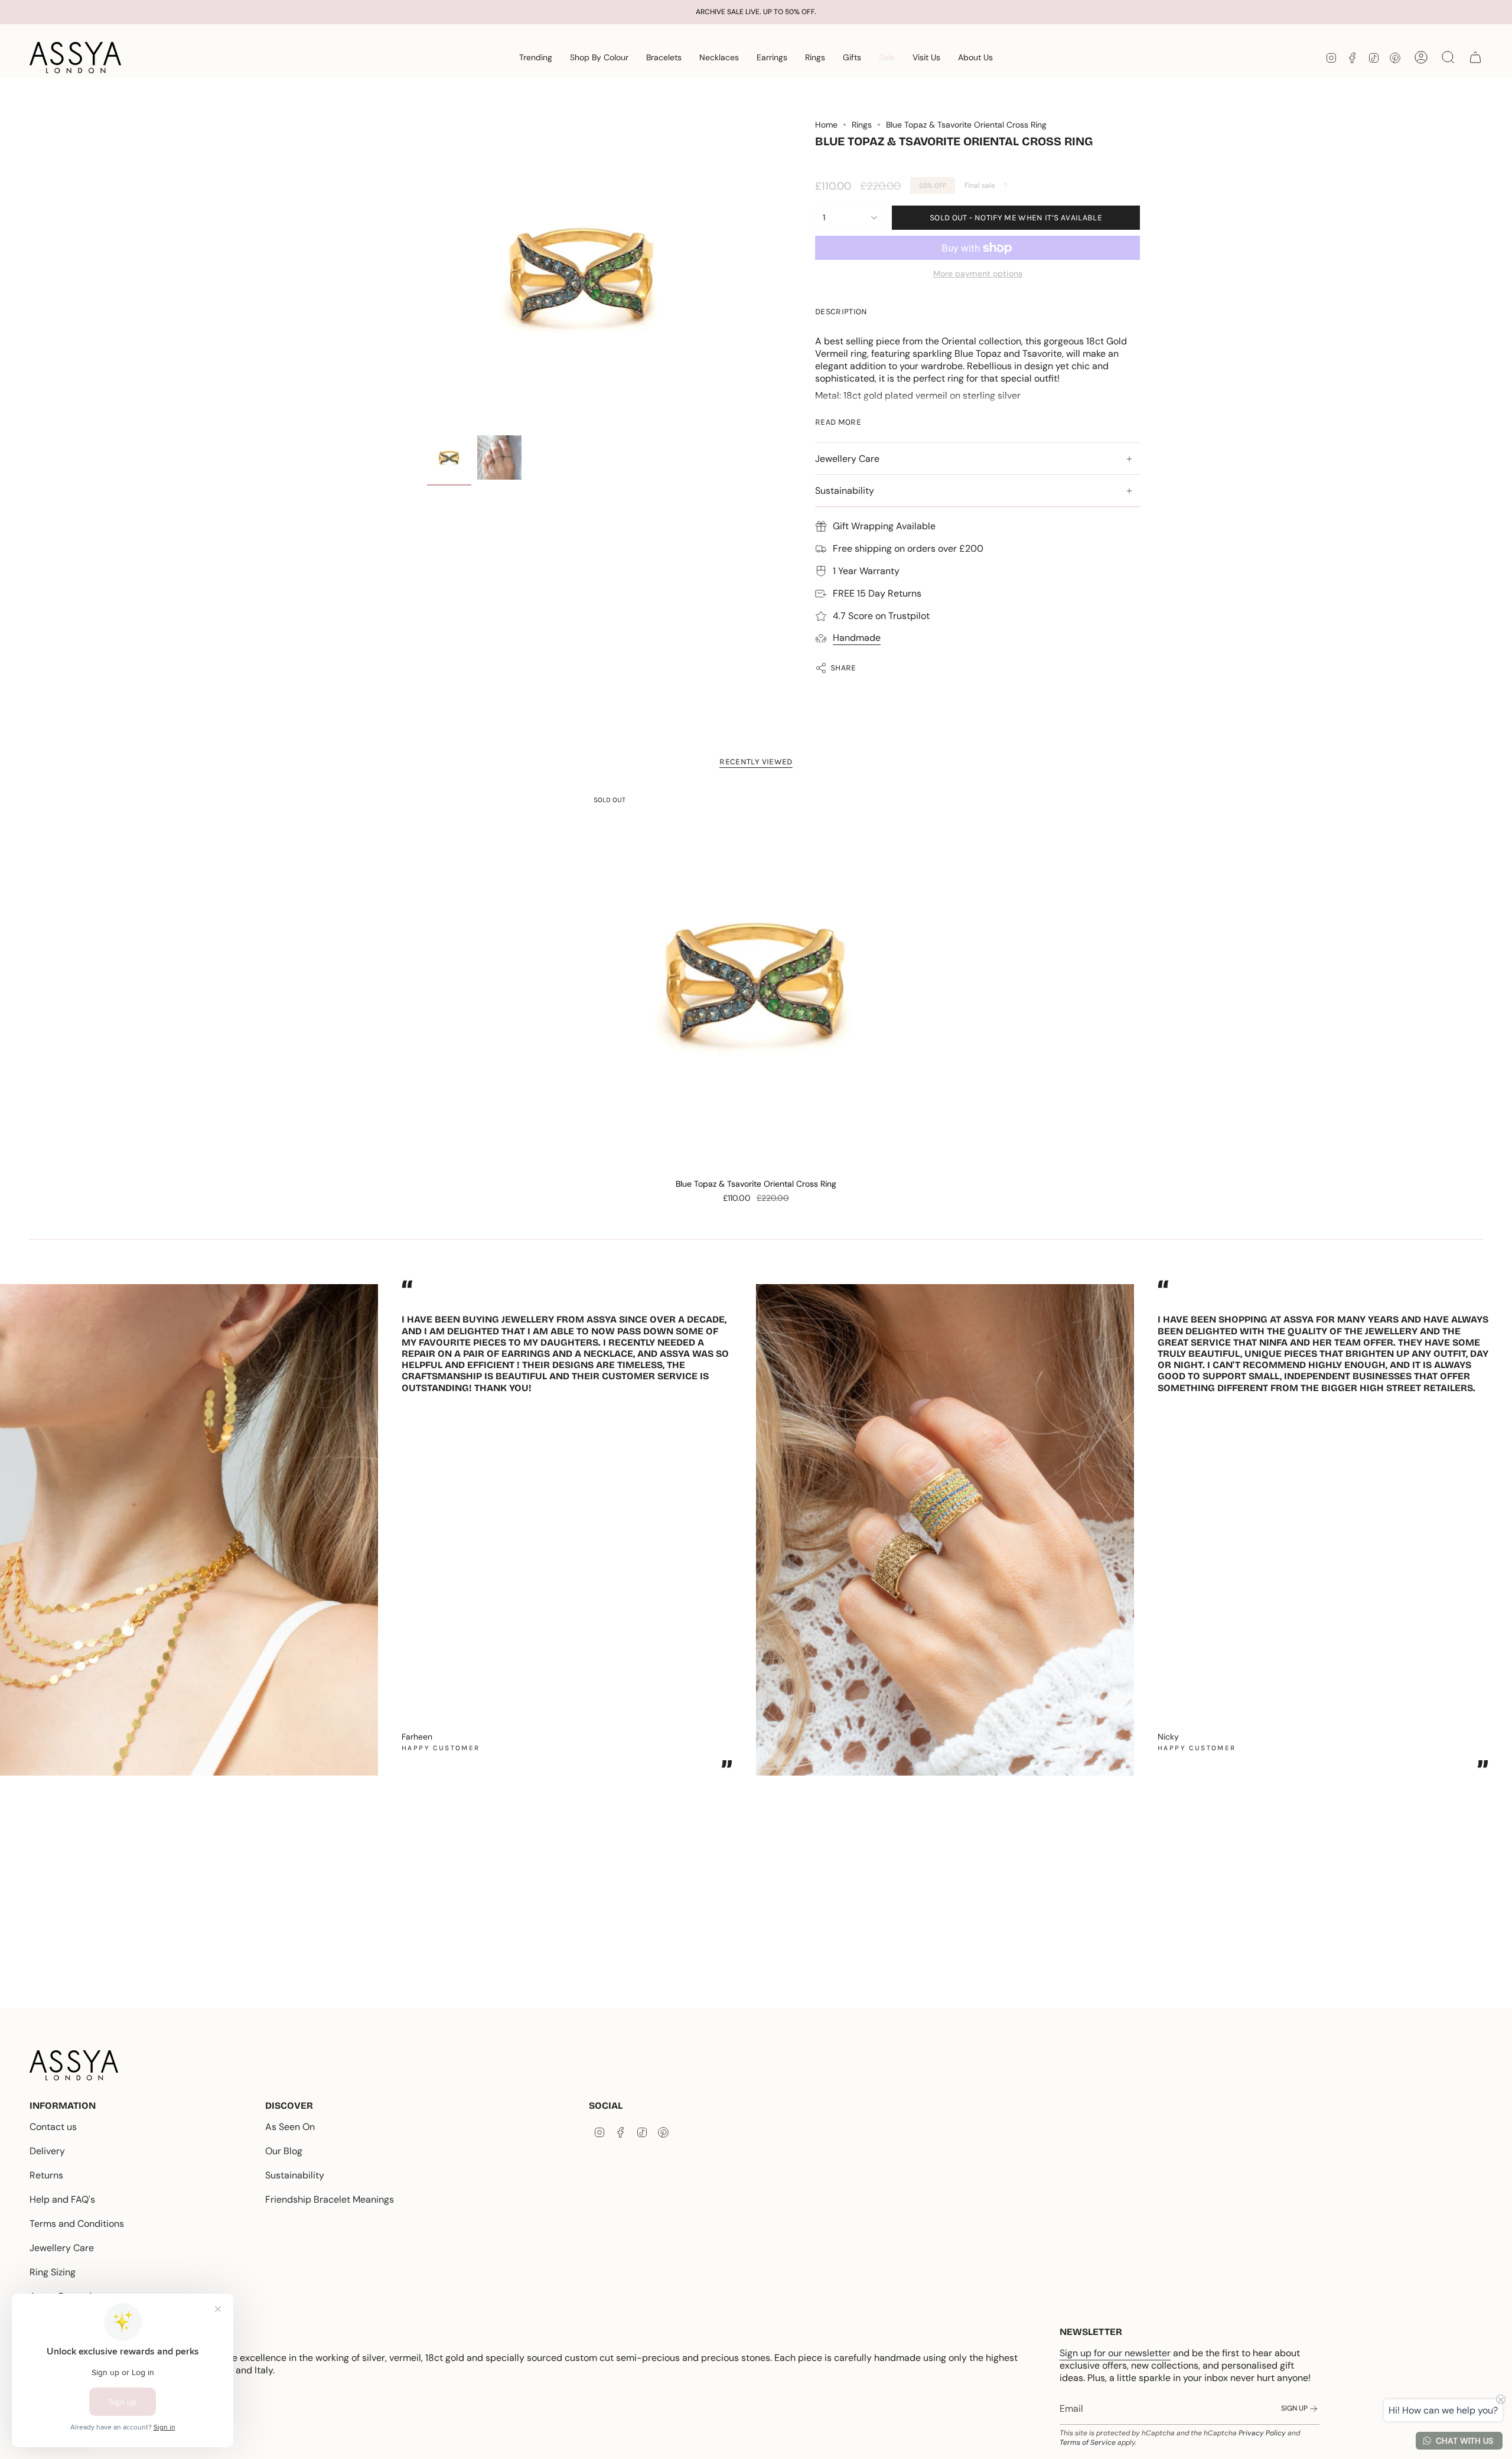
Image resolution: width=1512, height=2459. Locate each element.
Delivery (47, 2151)
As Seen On (290, 2127)
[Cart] (1475, 57)
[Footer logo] (74, 2065)
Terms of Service (1088, 2442)
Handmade (857, 638)
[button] (536, 58)
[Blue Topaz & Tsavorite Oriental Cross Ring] (756, 981)
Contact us (53, 2127)
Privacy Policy (1262, 2433)
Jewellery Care (847, 459)
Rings (862, 125)
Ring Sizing (53, 2272)
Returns (46, 2175)
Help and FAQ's (62, 2199)
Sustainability (845, 491)
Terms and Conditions (77, 2224)
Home (826, 125)
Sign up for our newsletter (1115, 2353)
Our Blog (284, 2151)
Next (1494, 1525)
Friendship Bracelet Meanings (330, 2199)
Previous (427, 275)
